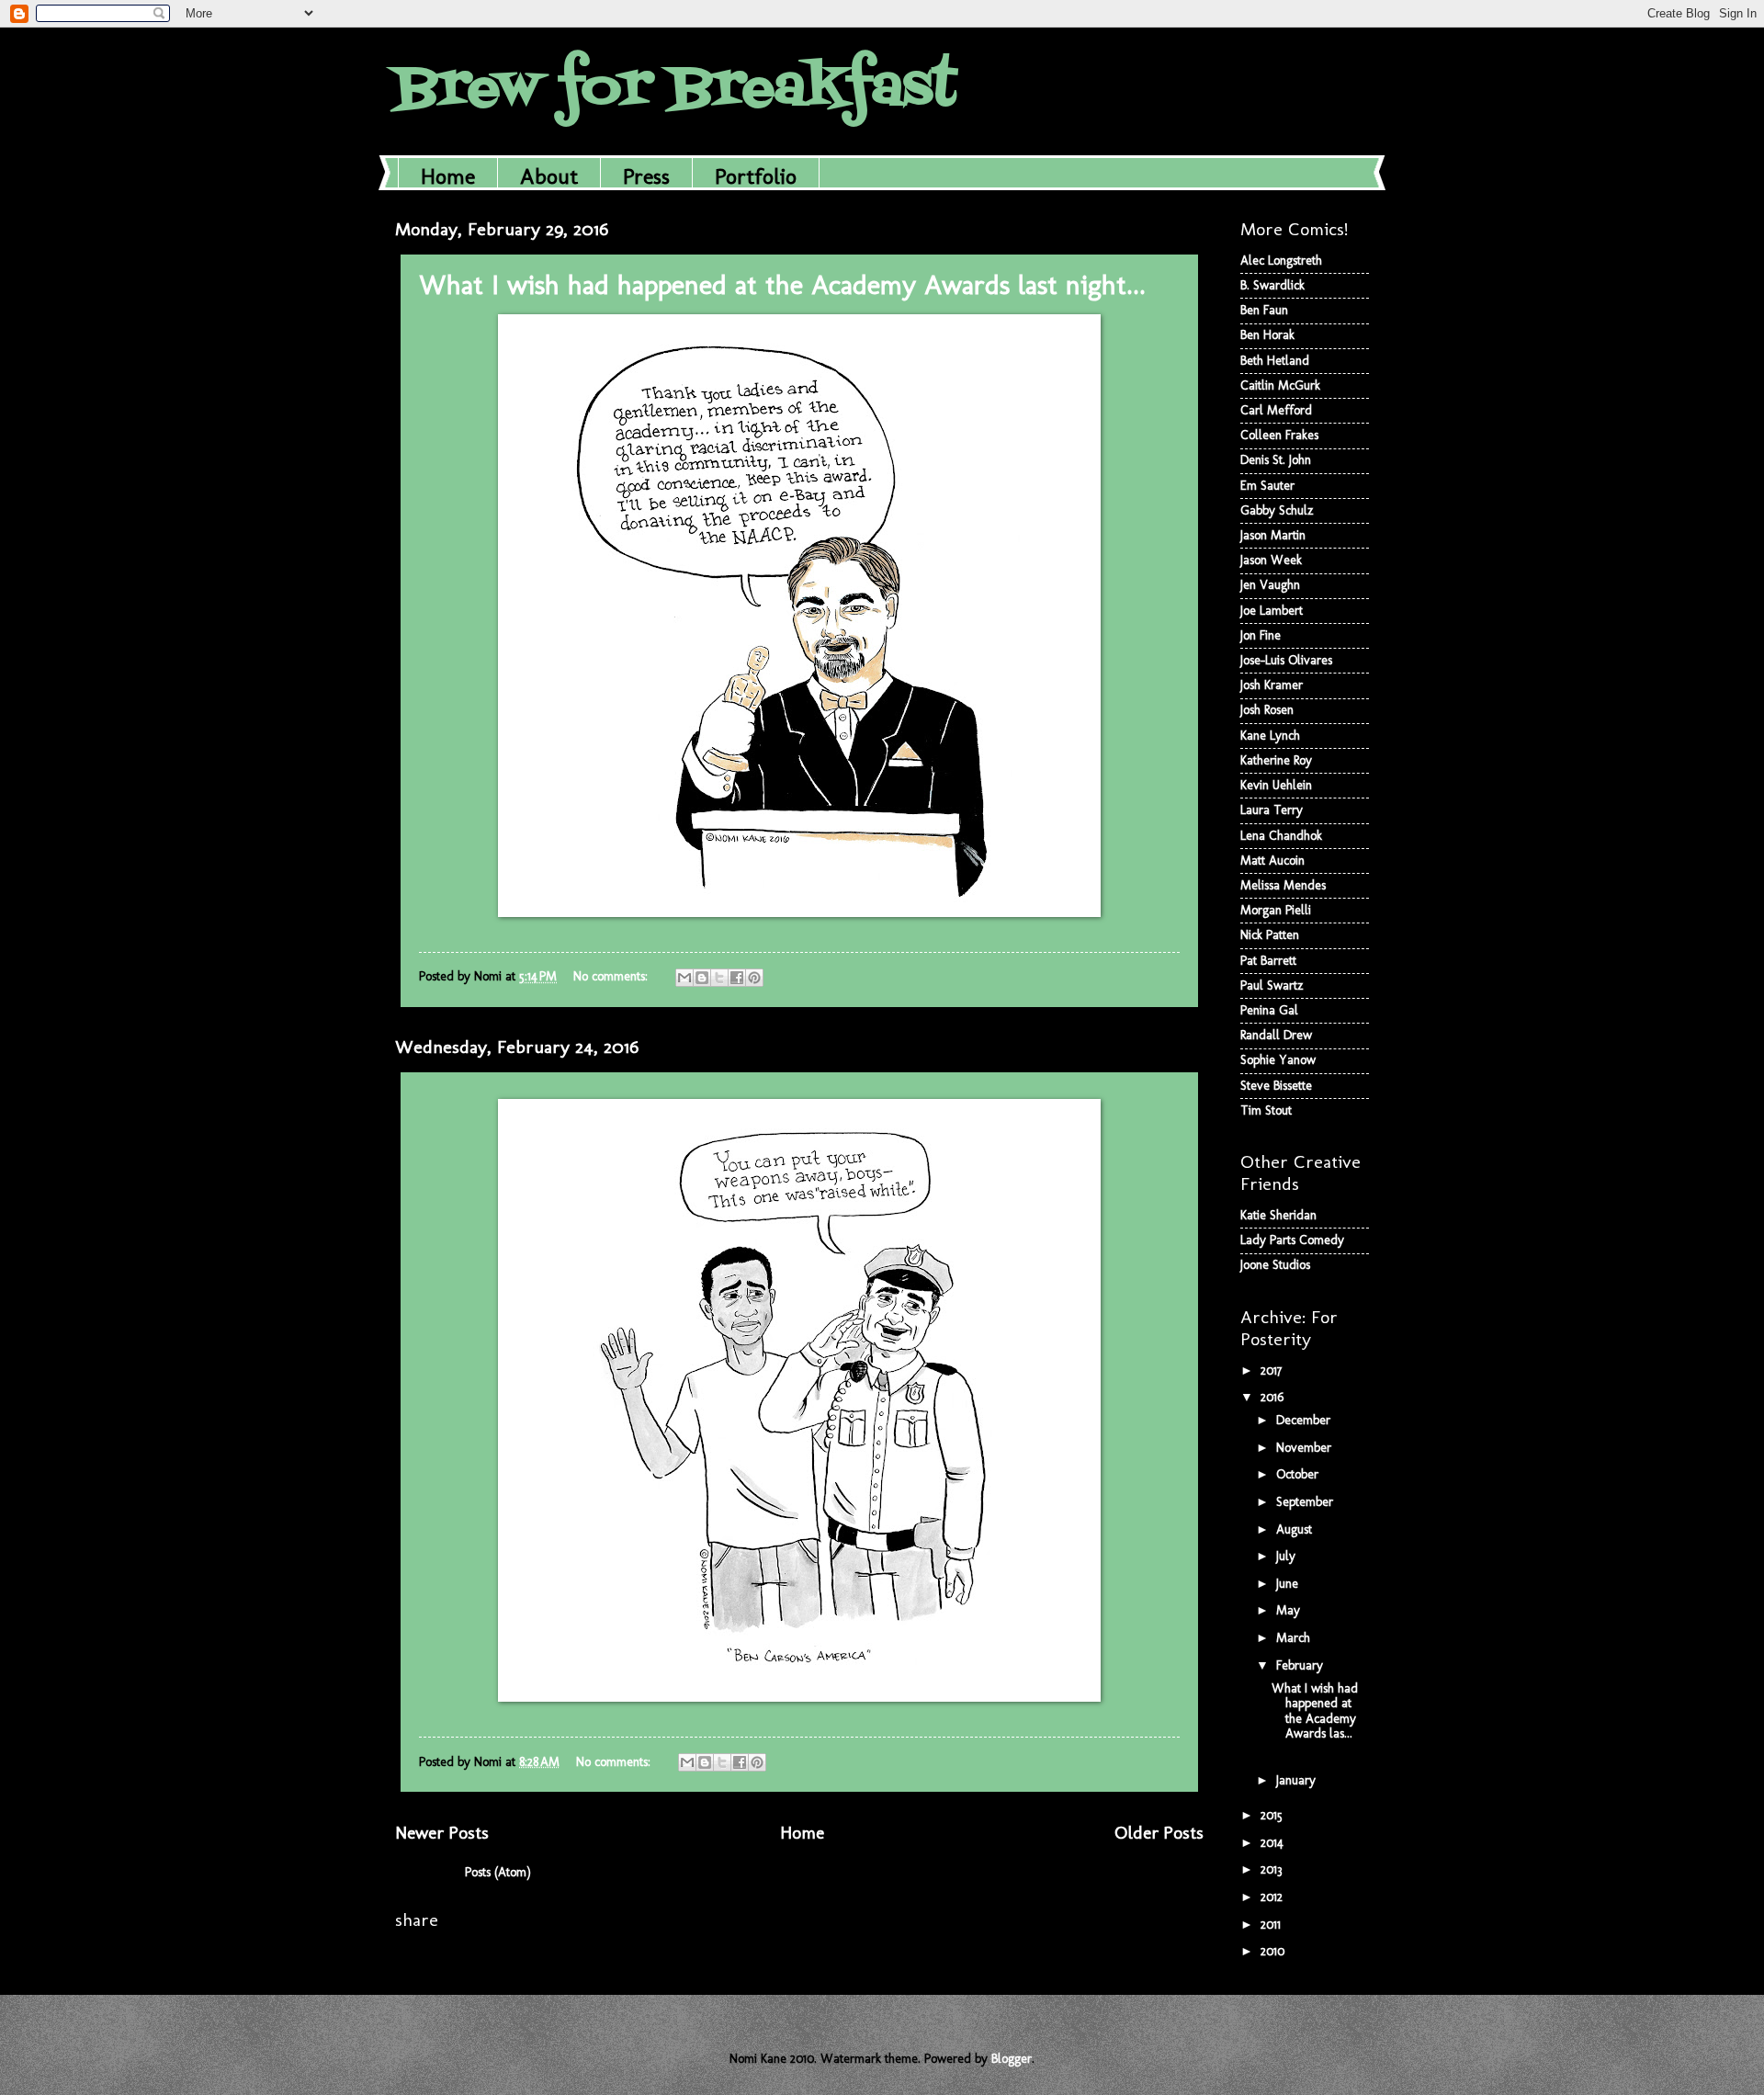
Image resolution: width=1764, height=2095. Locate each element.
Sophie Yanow (1278, 1060)
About (549, 176)
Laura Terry (1272, 810)
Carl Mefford (1276, 410)
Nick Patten (1270, 935)
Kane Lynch (1270, 736)
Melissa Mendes (1283, 885)
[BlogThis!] (702, 978)
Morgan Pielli (1276, 910)
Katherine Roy (1276, 760)
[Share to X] (719, 978)
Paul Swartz (1272, 985)
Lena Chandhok (1281, 836)
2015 (1273, 1815)
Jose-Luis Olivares (1286, 660)
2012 (1273, 1897)
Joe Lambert (1272, 611)
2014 (1274, 1843)
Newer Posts (442, 1833)
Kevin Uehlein (1276, 785)
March (1295, 1638)
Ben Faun (1264, 310)
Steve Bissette (1276, 1086)
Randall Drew (1276, 1035)
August (1296, 1529)
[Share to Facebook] (737, 978)
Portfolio (756, 176)
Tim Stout (1266, 1110)
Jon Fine (1261, 635)
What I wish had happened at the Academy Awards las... (1315, 1711)
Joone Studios (1275, 1265)
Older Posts (1159, 1833)
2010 (1274, 1951)
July (1288, 1556)
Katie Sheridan (1278, 1215)
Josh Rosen (1267, 710)
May (1290, 1610)
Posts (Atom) (498, 1872)
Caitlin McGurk (1280, 385)
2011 (1272, 1925)
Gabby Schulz (1277, 510)
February (1301, 1665)
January (1298, 1780)
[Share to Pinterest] (754, 978)
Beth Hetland (1275, 361)
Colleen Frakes (1279, 435)
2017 (1273, 1370)
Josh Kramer (1272, 685)
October (1299, 1474)
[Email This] (684, 978)
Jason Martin (1273, 535)
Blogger (1012, 2059)
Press (646, 176)
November (1306, 1448)
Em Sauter (1267, 486)
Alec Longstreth (1281, 260)
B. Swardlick (1272, 285)
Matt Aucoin (1272, 861)
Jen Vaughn (1270, 585)
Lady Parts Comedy (1292, 1240)
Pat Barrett (1268, 961)
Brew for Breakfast (676, 90)
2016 (1274, 1397)
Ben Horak (1267, 335)
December (1305, 1420)
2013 (1273, 1869)
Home (448, 176)
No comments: (612, 976)
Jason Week (1271, 560)
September (1306, 1502)
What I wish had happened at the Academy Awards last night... (782, 285)
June (1289, 1584)
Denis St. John (1276, 460)
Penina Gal (1269, 1010)
